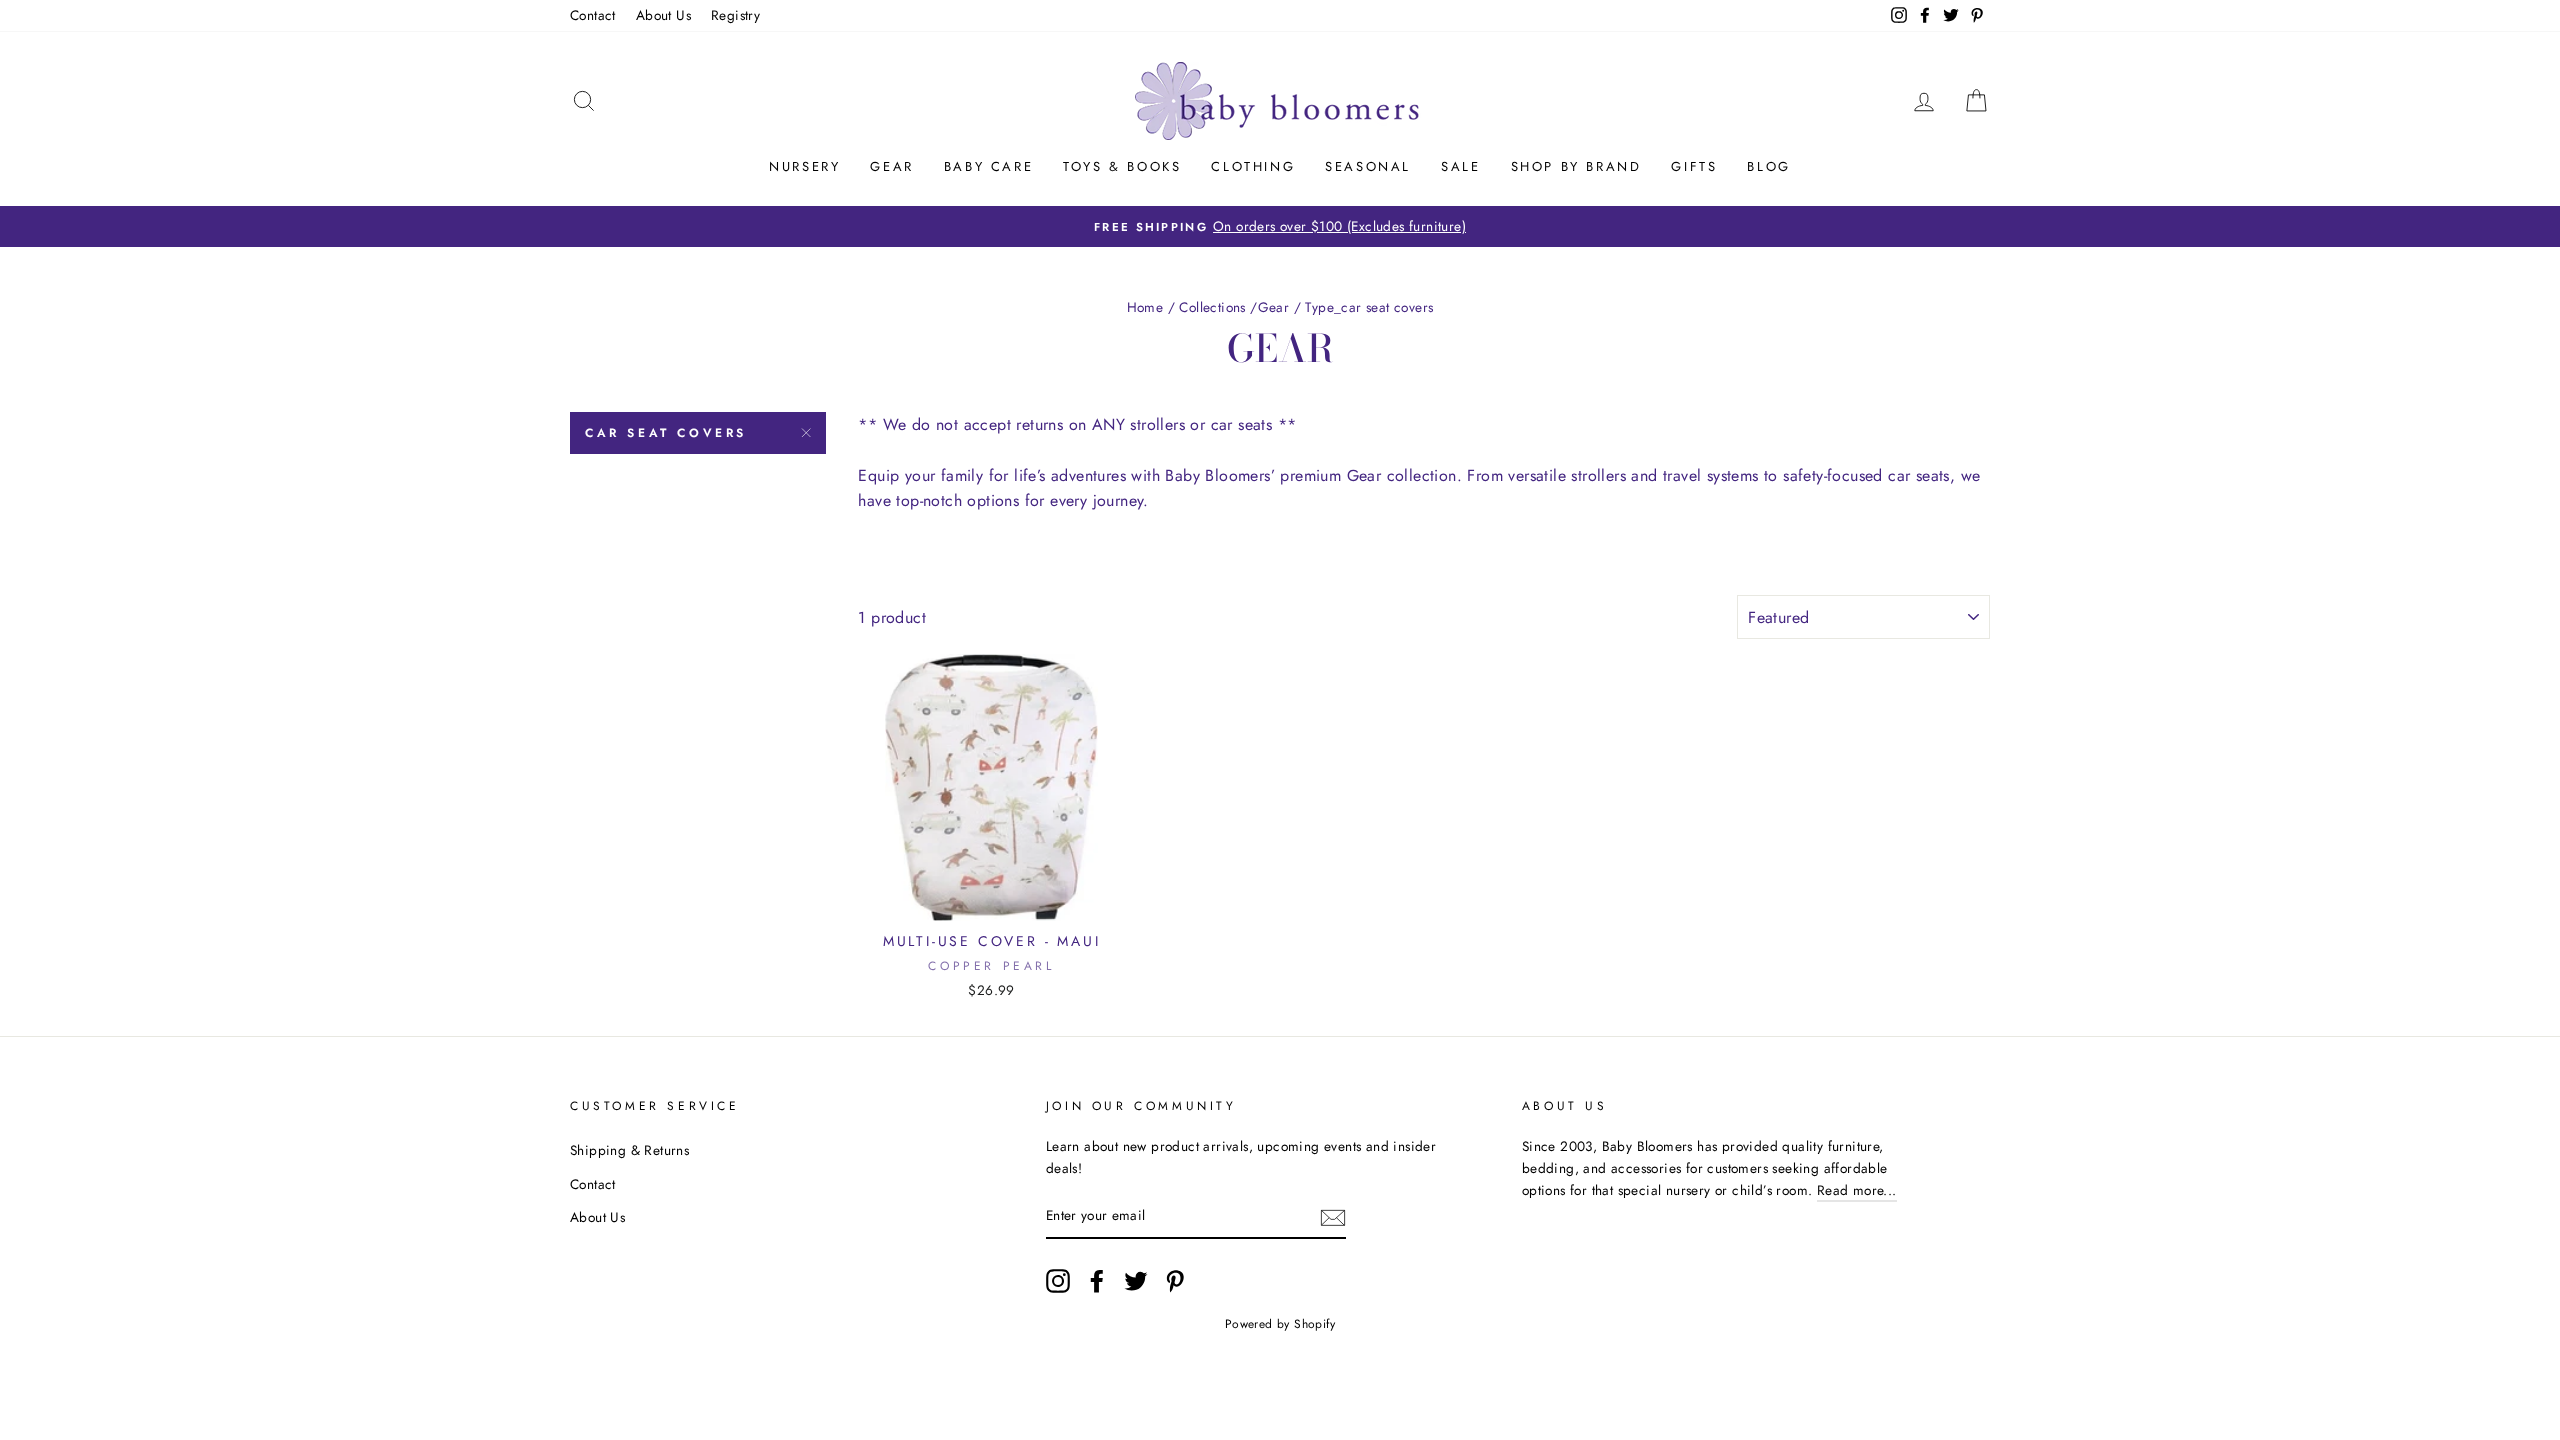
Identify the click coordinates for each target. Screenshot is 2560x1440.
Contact (593, 15)
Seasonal (1368, 166)
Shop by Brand (1576, 166)
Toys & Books (1122, 166)
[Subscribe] (1333, 1217)
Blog (1768, 166)
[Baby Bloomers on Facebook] (1097, 1281)
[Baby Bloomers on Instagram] (1058, 1281)
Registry (735, 15)
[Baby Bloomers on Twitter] (1136, 1281)
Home (1145, 307)
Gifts (1694, 166)
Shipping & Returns (629, 1150)
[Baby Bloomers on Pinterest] (1175, 1281)
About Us (663, 15)
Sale (1460, 166)
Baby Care (988, 166)
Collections (1212, 307)
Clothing (1253, 166)
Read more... (1857, 1190)
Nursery (804, 166)
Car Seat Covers (666, 433)
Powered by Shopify (1280, 1324)
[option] (1280, 227)
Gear (891, 166)
